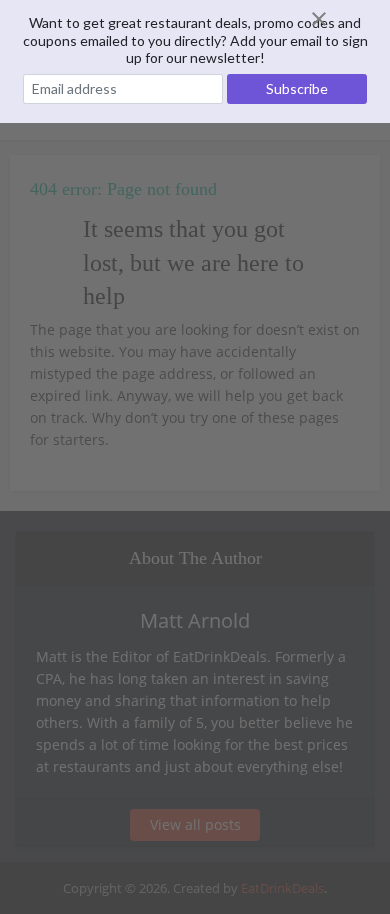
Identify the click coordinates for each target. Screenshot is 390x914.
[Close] (343, 19)
